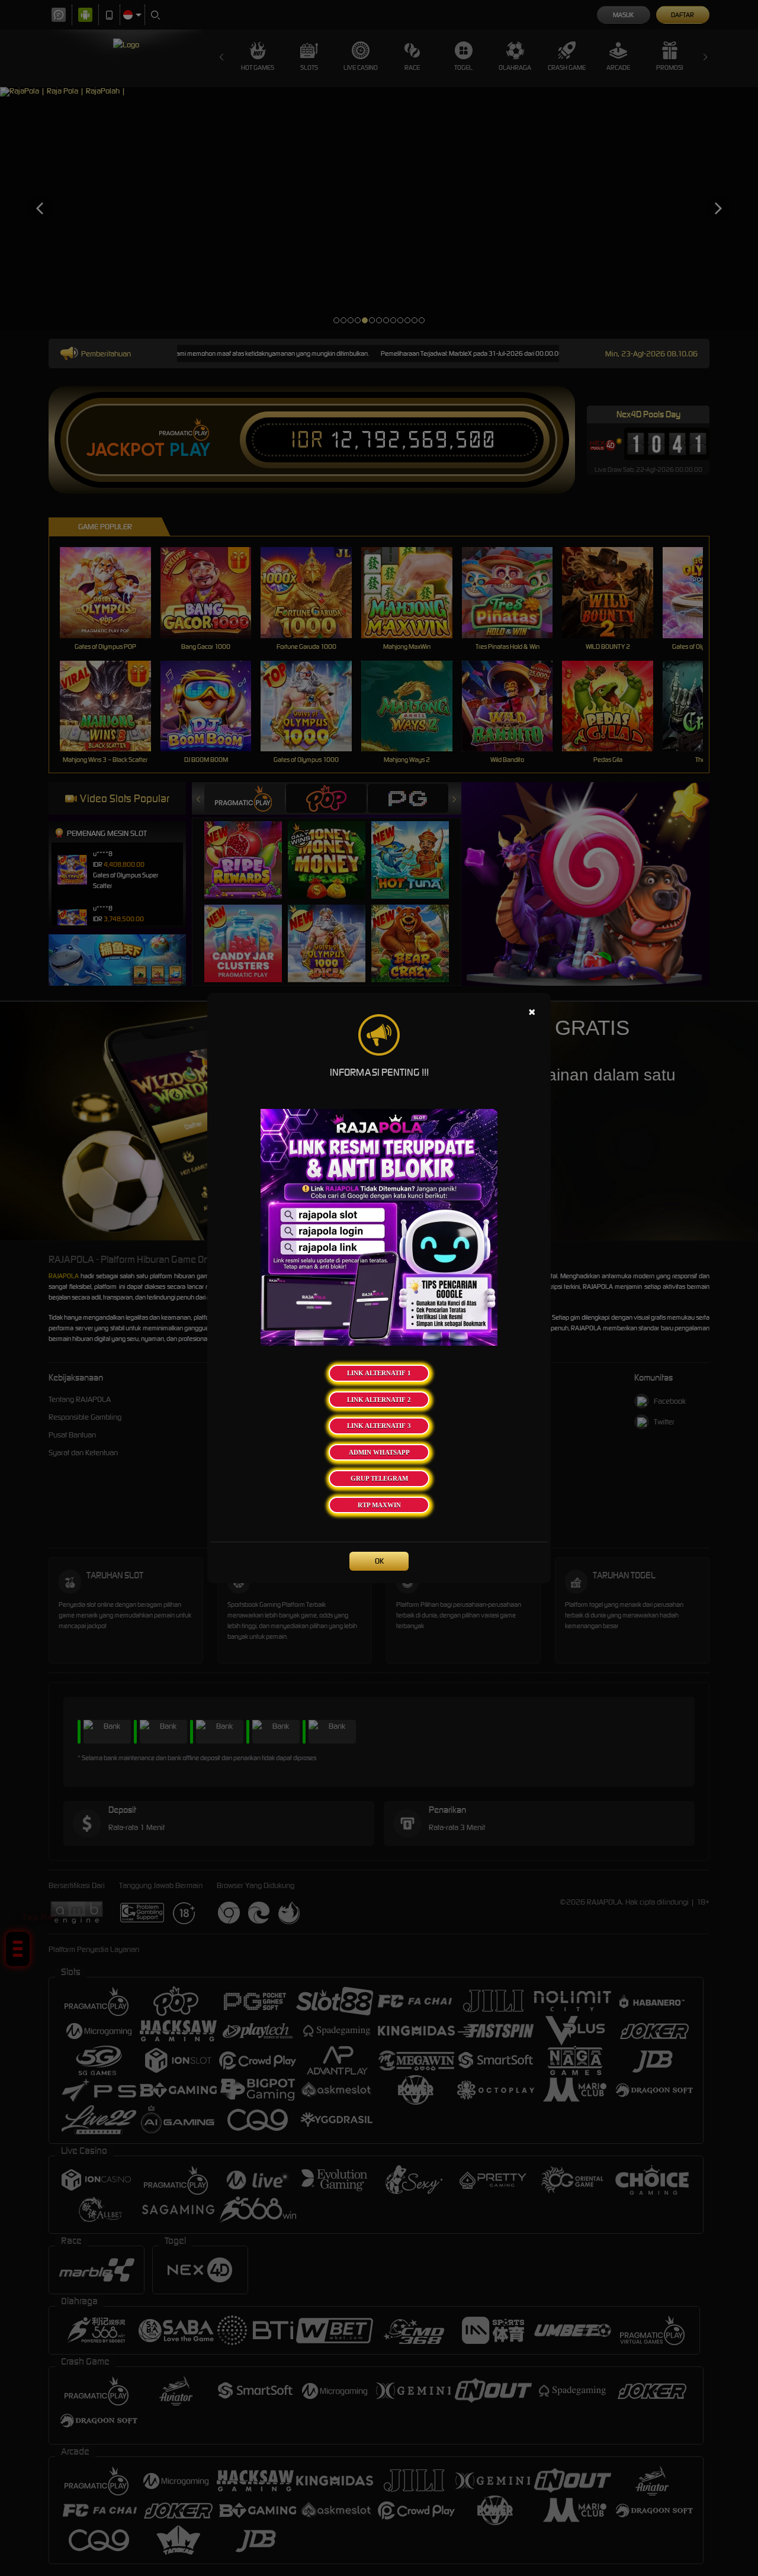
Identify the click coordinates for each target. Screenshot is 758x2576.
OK (379, 1561)
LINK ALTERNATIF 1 (379, 1373)
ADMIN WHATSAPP (379, 1452)
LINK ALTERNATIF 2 (379, 1400)
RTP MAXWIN (379, 1505)
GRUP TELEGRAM (379, 1478)
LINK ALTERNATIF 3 (379, 1426)
